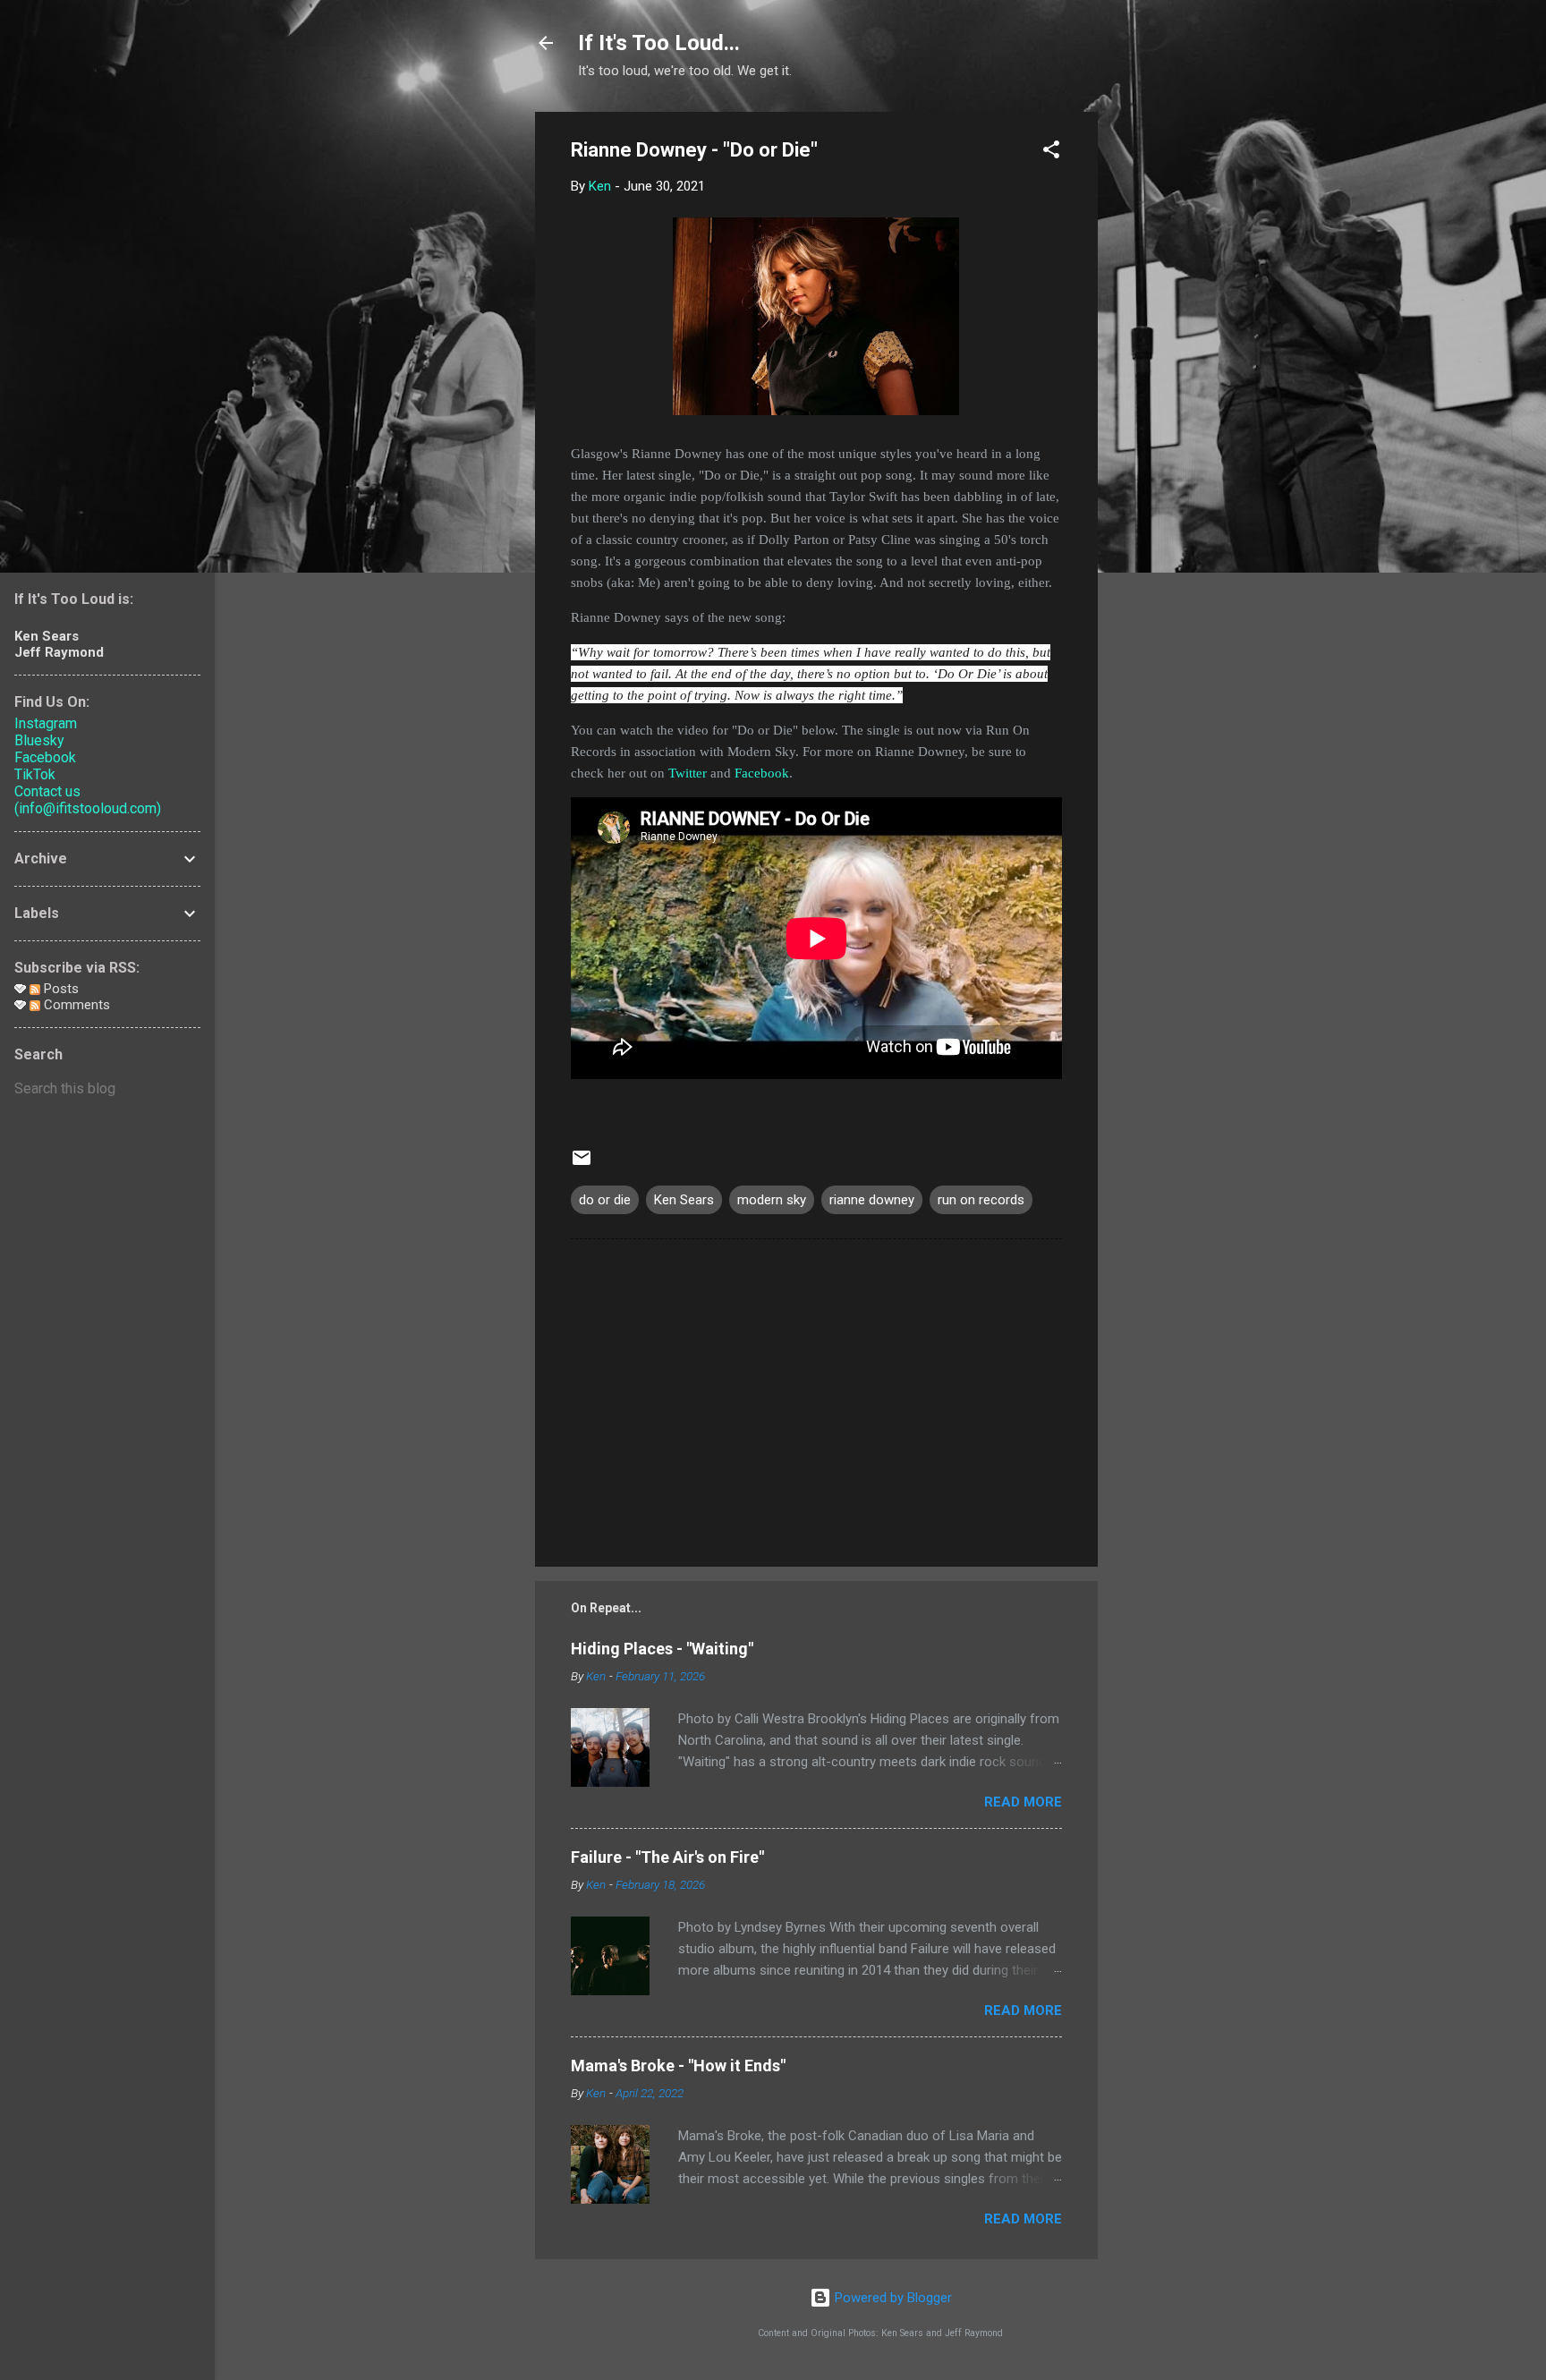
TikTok (35, 774)
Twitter (688, 773)
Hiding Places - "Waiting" (662, 1649)
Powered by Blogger (892, 2298)
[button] (1051, 153)
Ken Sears (684, 1200)
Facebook (762, 773)
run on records (981, 1200)
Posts (59, 989)
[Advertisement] (1169, 380)
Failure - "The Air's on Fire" (667, 1857)
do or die (605, 1200)
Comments (75, 1005)
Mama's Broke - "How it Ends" (678, 2065)
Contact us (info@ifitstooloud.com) (88, 800)
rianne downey (872, 1200)
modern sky (772, 1200)
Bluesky (39, 740)
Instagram (46, 723)
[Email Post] (582, 1164)
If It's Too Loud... (659, 43)
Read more (1023, 1802)
